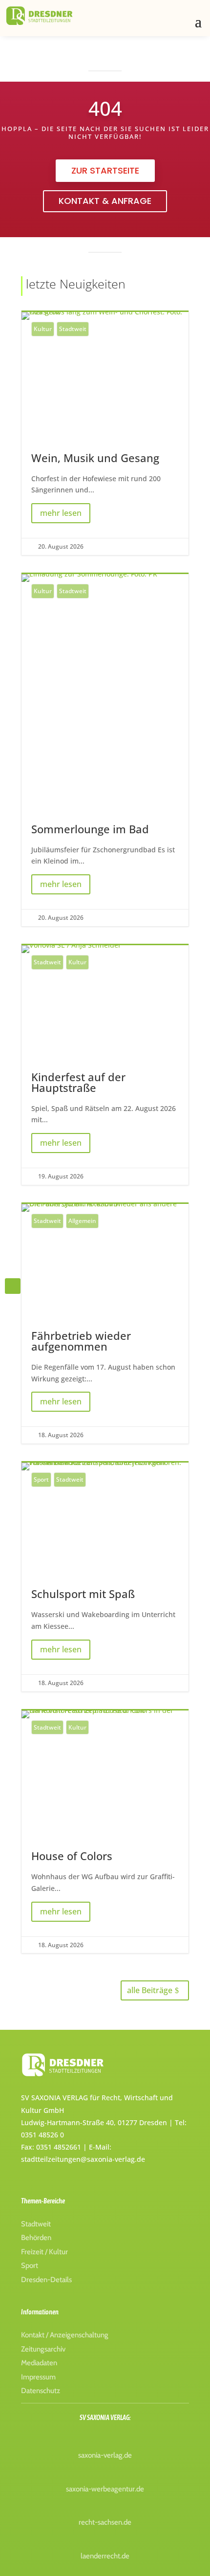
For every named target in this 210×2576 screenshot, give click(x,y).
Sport (41, 1479)
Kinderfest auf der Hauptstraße (105, 1065)
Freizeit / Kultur (44, 2252)
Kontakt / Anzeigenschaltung (65, 2335)
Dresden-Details (46, 2280)
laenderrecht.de (105, 2556)
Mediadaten (39, 2363)
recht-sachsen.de (105, 2522)
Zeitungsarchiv (43, 2349)
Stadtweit (73, 329)
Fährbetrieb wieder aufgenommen (105, 1324)
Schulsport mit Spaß (105, 1577)
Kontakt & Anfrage (105, 201)
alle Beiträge (150, 1990)
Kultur (43, 329)
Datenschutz (41, 2391)
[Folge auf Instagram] (13, 1286)
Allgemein (82, 1221)
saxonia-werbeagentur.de (105, 2489)
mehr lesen (61, 513)
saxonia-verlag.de (105, 2455)
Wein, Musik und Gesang (105, 433)
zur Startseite (105, 170)
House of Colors (105, 1832)
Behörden (36, 2238)
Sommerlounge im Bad (105, 750)
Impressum (38, 2377)
